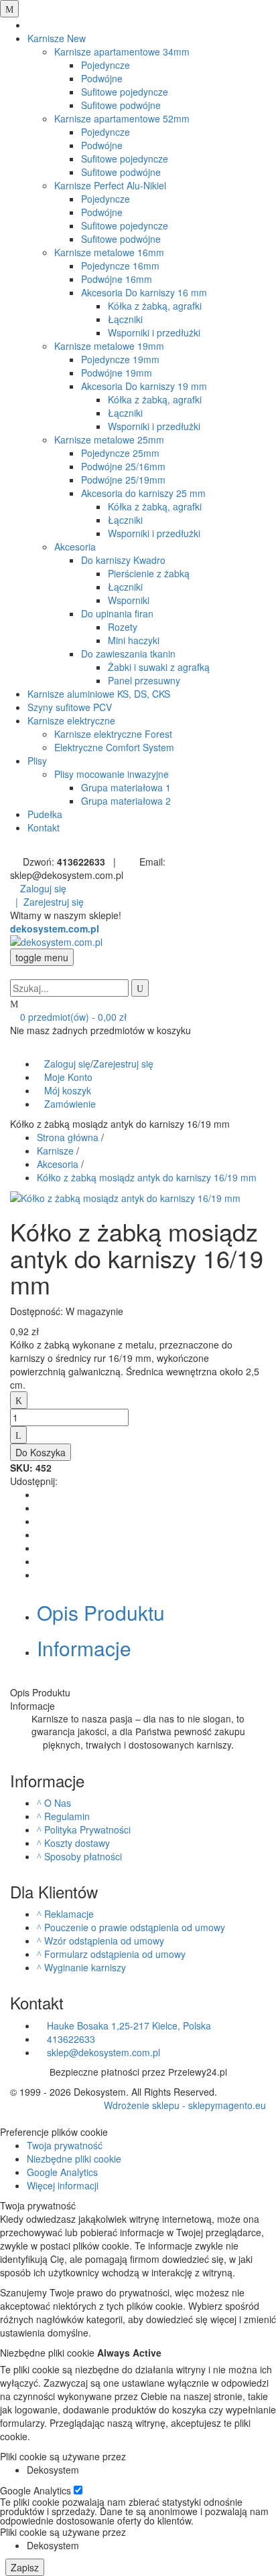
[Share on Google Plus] (41, 1548)
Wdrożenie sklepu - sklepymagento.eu (185, 2105)
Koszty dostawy (77, 1843)
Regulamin (67, 1816)
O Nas (58, 1803)
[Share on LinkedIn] (41, 1521)
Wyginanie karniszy (85, 1967)
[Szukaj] (140, 988)
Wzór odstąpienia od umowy (104, 1941)
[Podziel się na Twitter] (41, 1508)
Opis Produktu (101, 1612)
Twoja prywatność (65, 2145)
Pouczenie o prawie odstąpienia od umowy (135, 1927)
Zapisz (25, 2567)
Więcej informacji (63, 2185)
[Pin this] (41, 1561)
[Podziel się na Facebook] (41, 1494)
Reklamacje (69, 1914)
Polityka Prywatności (87, 1829)
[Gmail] (41, 1575)
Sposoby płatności (83, 1856)
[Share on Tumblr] (41, 1534)
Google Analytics (62, 2172)
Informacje (84, 1648)
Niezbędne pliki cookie (74, 2159)
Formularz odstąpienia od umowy (115, 1954)
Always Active (129, 2353)
